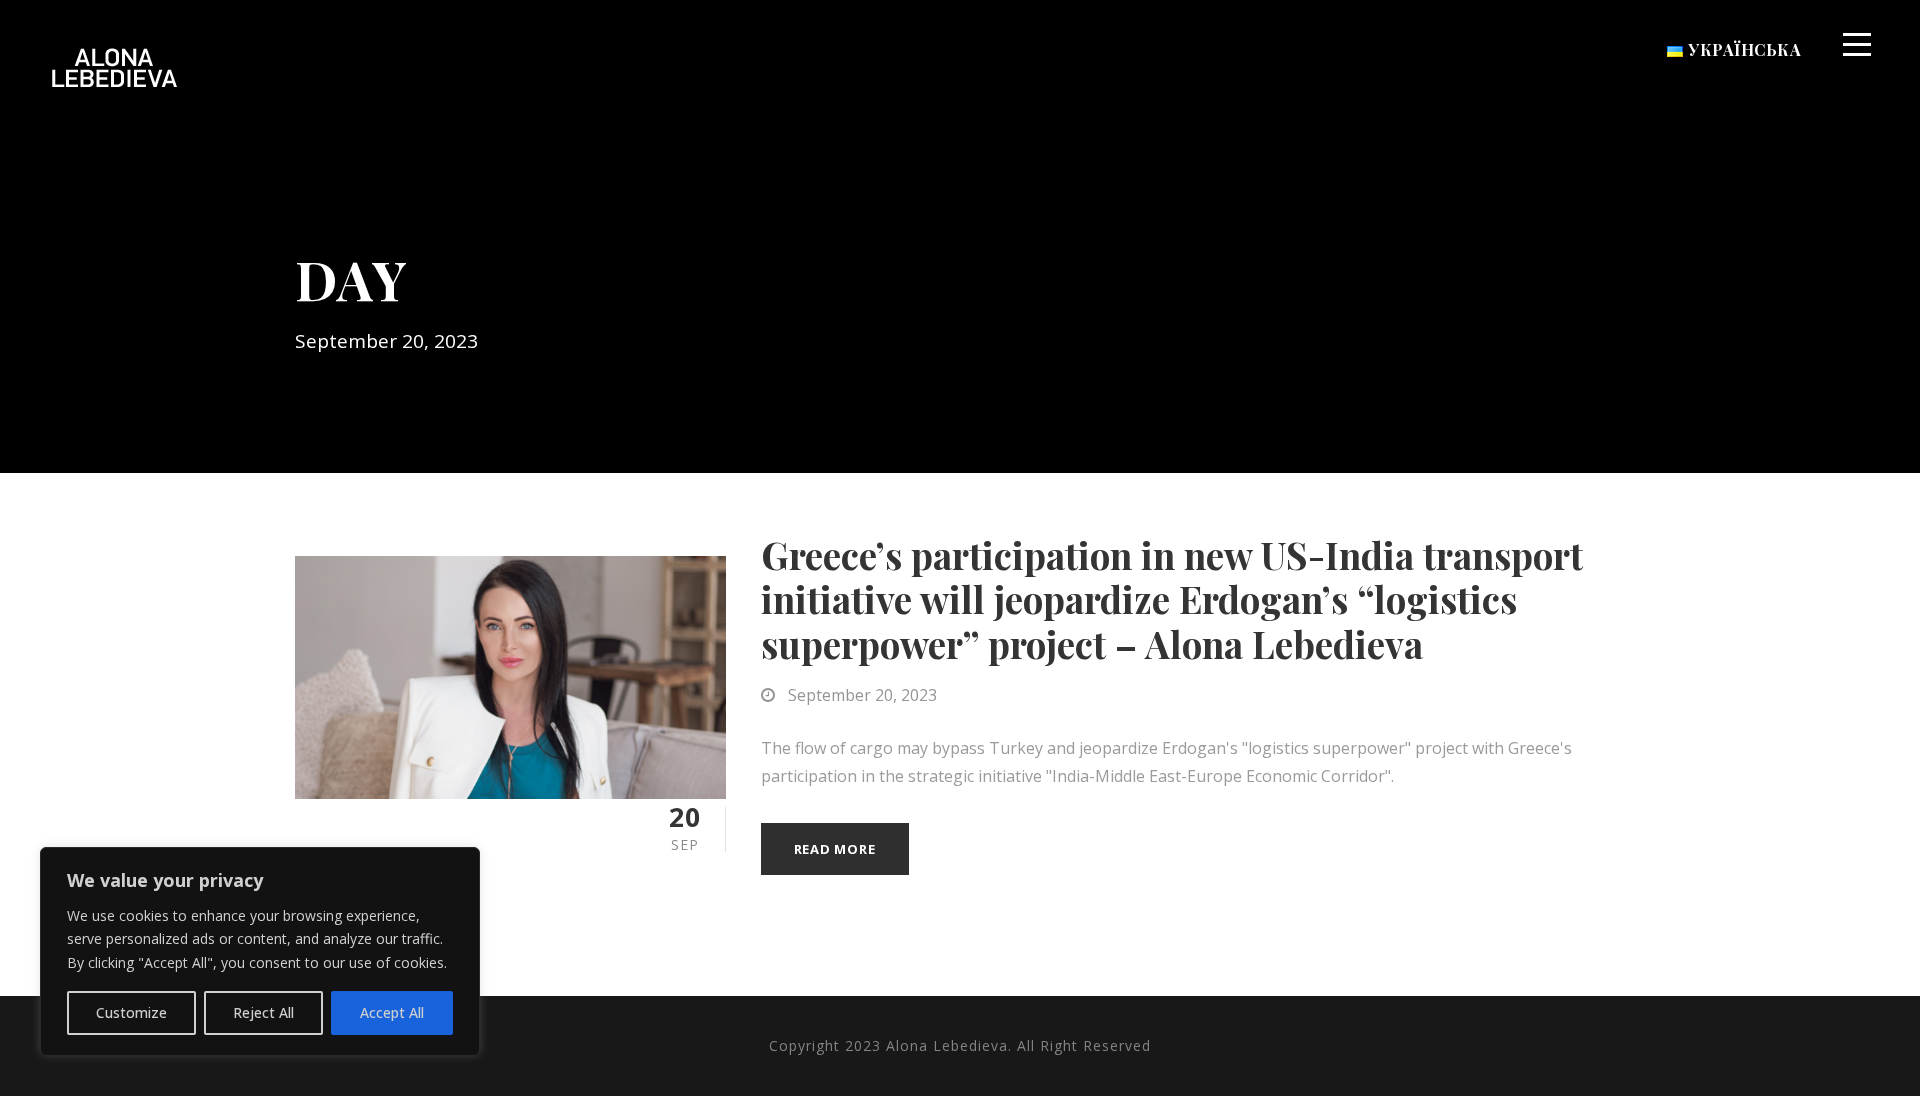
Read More (835, 849)
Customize (131, 1012)
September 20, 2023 (862, 695)
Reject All (263, 1012)
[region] (260, 951)
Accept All (392, 1012)
